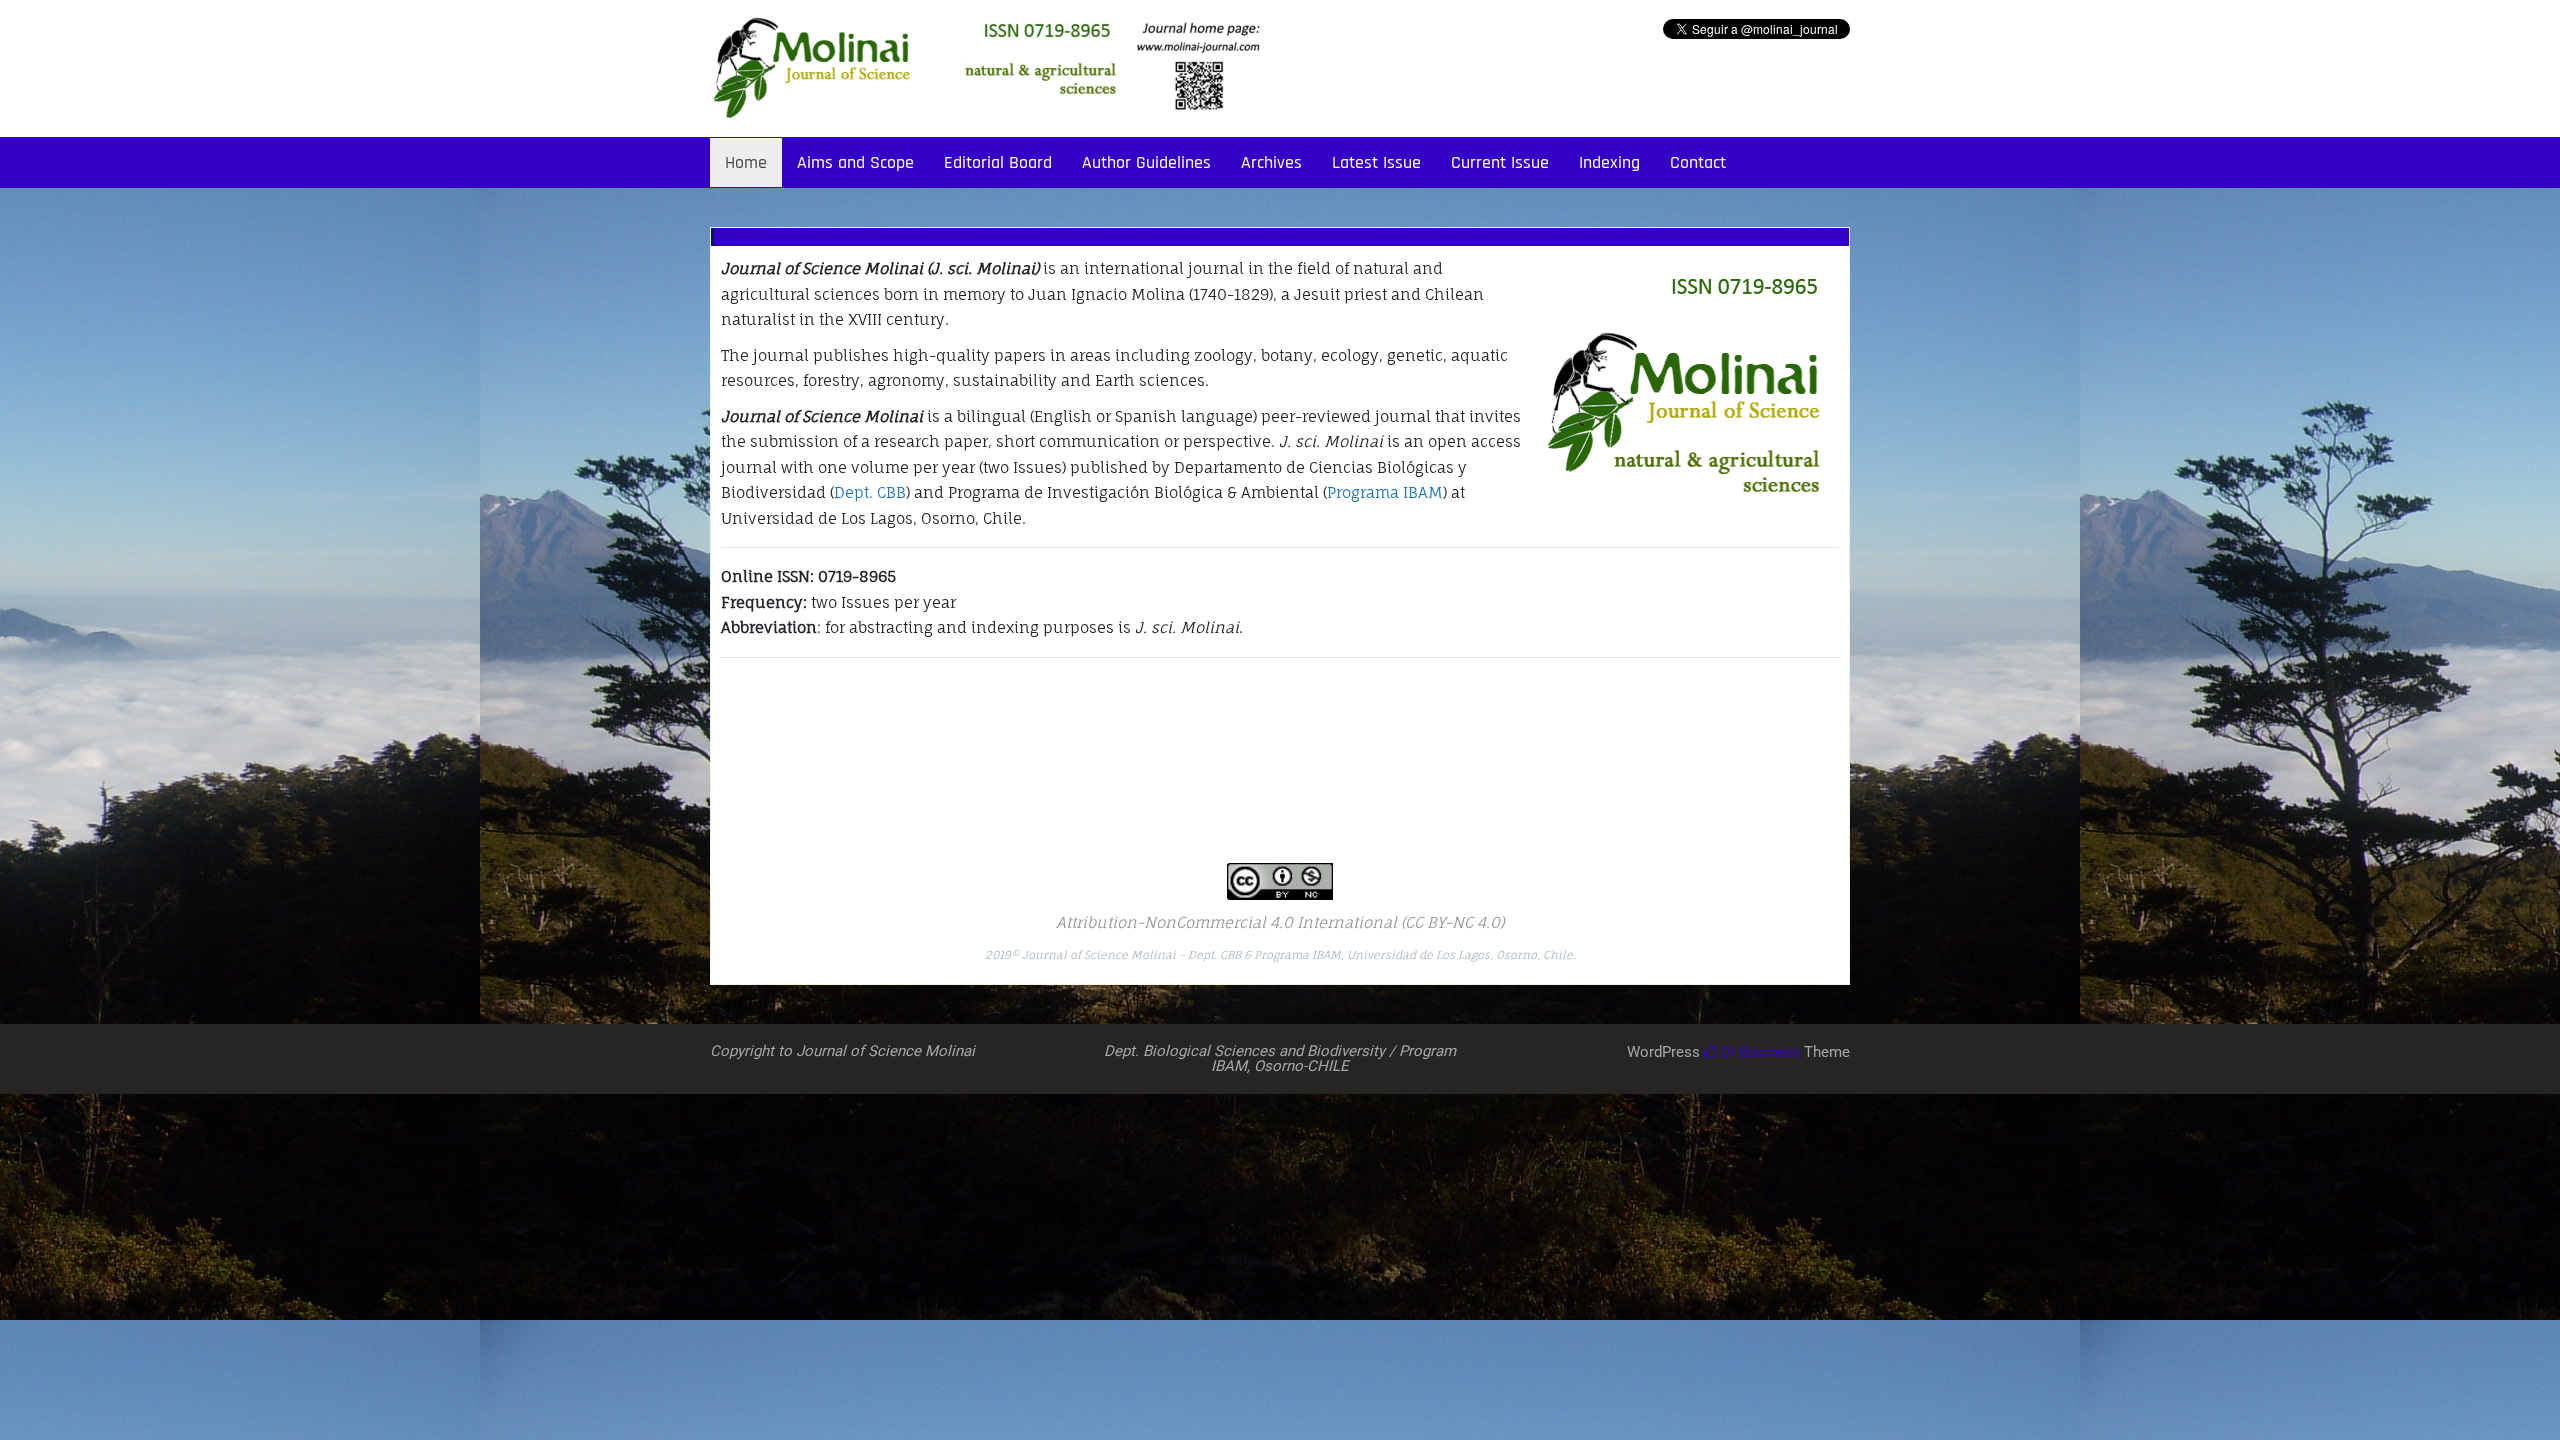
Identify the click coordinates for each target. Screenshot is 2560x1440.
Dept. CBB (870, 492)
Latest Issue (1376, 162)
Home (746, 162)
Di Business (1758, 1052)
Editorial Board (998, 162)
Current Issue (1500, 162)
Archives (1271, 162)
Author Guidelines (1146, 162)
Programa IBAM (1385, 492)
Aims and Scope (855, 162)
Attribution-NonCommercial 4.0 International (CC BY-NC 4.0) (1280, 922)
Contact (1698, 162)
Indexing (1609, 162)
